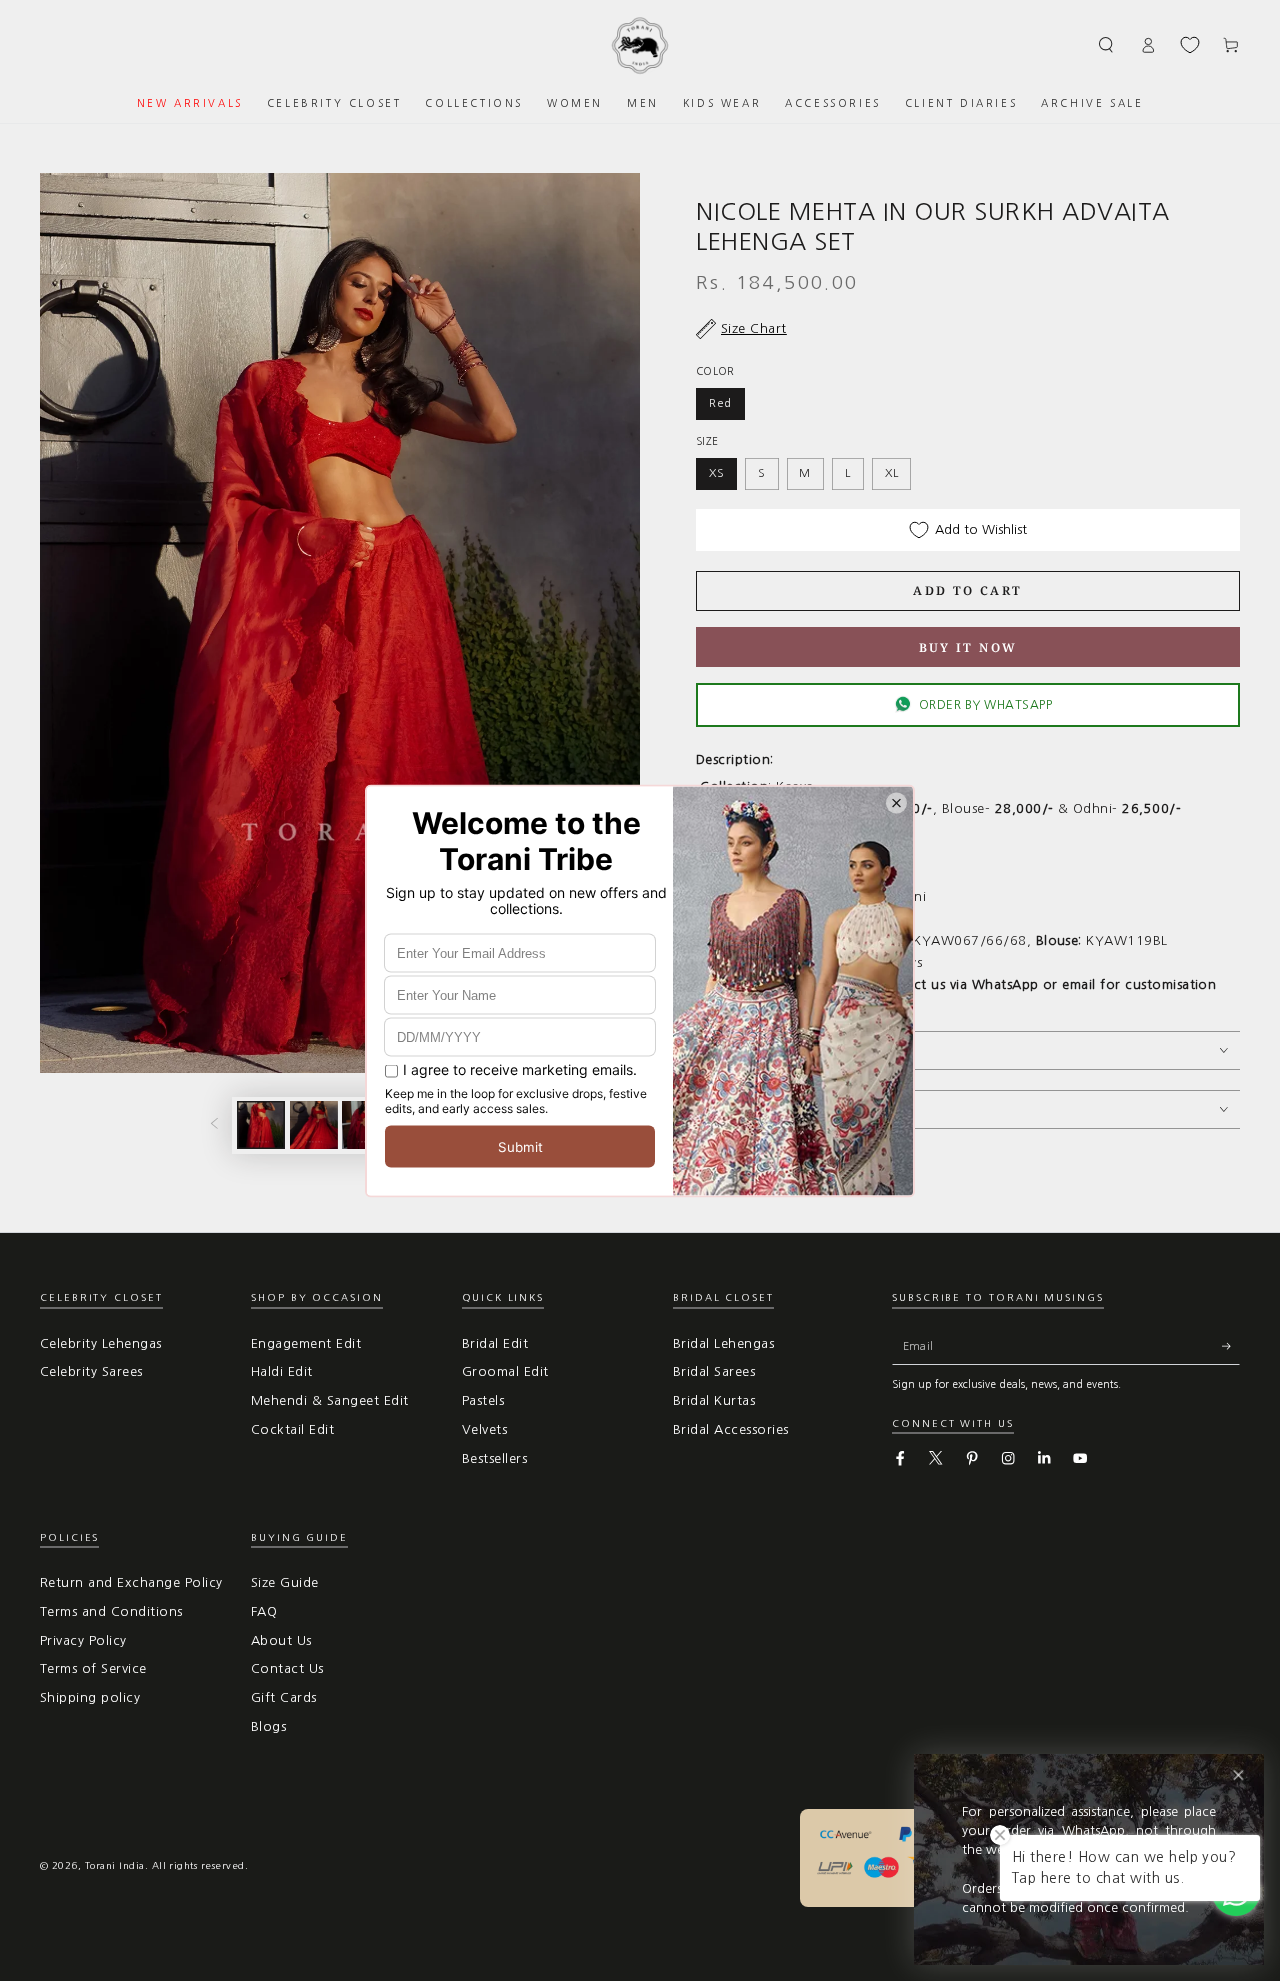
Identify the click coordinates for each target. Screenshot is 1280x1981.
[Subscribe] (1231, 1346)
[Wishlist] (1190, 45)
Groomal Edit (505, 1371)
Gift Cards (284, 1697)
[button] (1107, 44)
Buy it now (968, 647)
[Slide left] (214, 1125)
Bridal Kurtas (714, 1400)
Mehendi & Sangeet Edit (330, 1400)
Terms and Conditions (111, 1611)
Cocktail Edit (292, 1429)
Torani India (115, 1865)
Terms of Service (93, 1668)
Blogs (268, 1726)
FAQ (264, 1611)
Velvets (484, 1429)
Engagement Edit (306, 1343)
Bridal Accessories (731, 1429)
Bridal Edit (495, 1343)
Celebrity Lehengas (101, 1343)
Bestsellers (494, 1458)
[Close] (1238, 1775)
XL (892, 473)
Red (720, 403)
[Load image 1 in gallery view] (261, 1125)
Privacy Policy (83, 1640)
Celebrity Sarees (91, 1371)
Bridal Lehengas (723, 1343)
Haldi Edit (282, 1371)
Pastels (483, 1400)
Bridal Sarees (714, 1371)
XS (717, 473)
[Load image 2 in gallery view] (314, 1125)
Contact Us (287, 1668)
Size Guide (285, 1582)
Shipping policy (90, 1697)
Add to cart (967, 590)
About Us (281, 1640)
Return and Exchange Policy (131, 1582)
